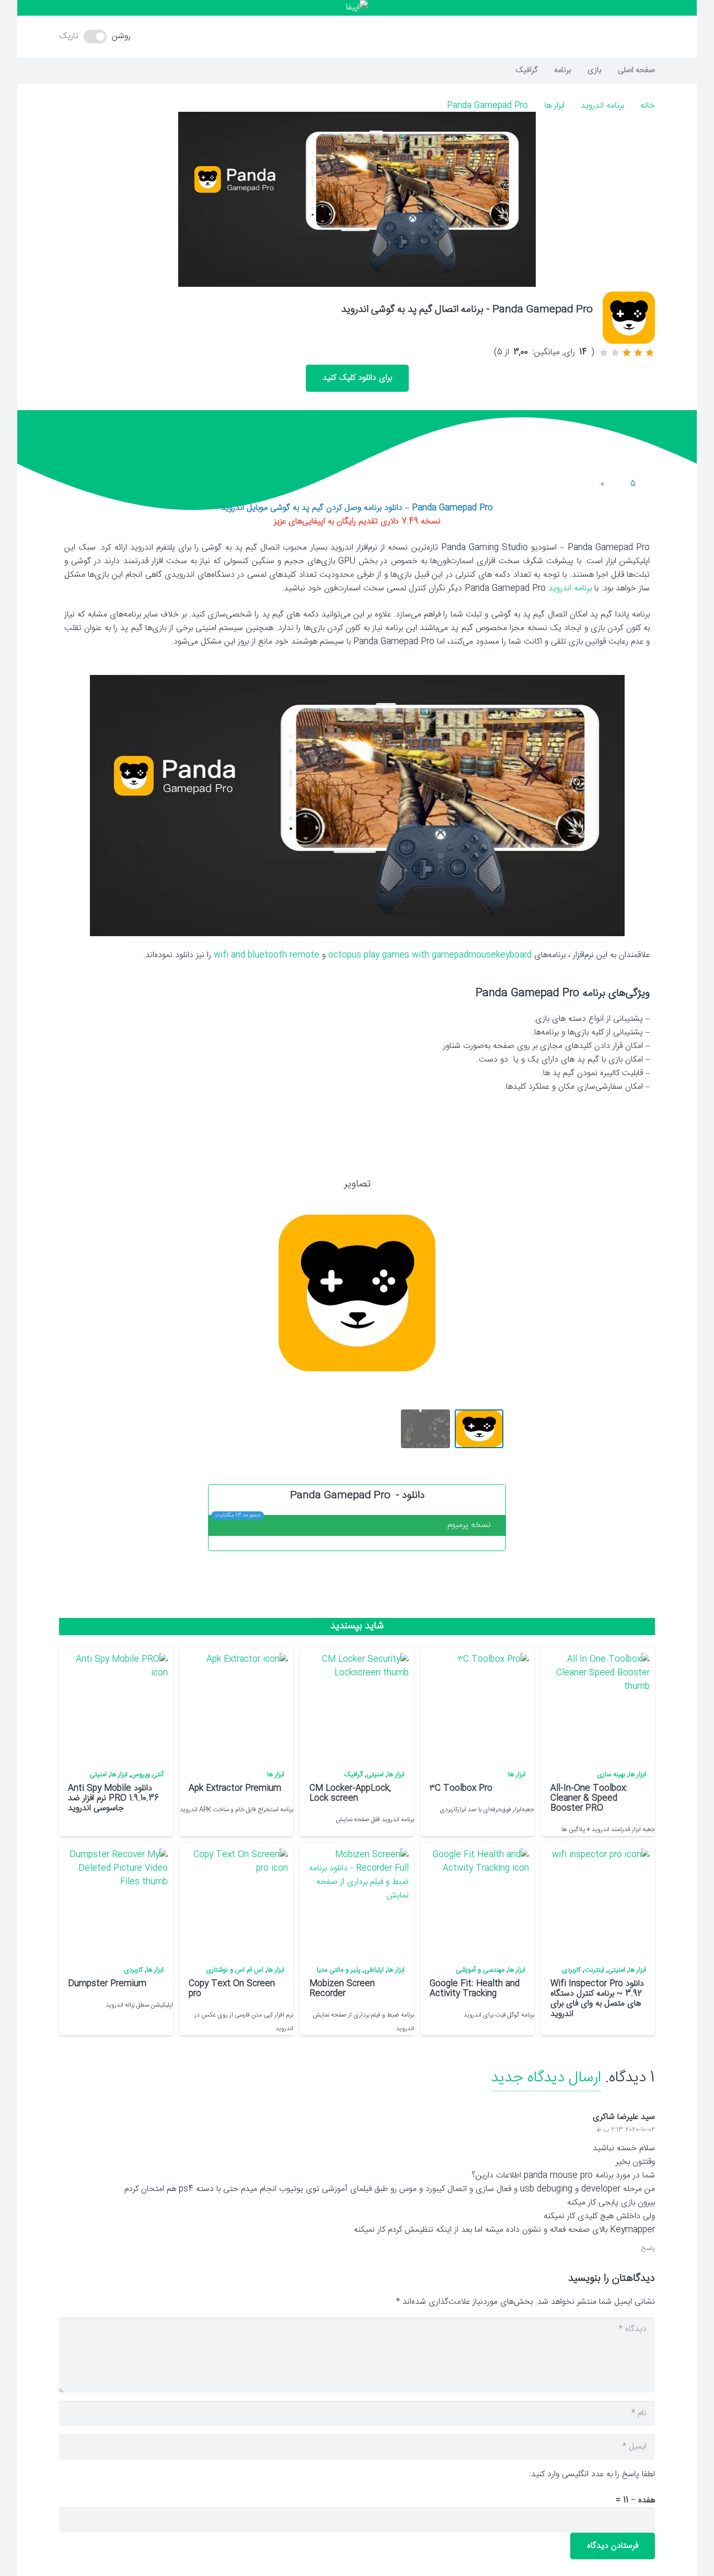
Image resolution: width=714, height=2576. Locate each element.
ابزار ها (555, 106)
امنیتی (375, 1775)
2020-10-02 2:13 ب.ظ (626, 2130)
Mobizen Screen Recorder (342, 1989)
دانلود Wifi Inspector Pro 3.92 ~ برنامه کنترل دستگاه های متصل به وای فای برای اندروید (597, 1999)
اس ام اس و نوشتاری (235, 1970)
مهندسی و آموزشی (480, 1970)
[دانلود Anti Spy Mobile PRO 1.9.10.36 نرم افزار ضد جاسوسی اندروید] (115, 1705)
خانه (648, 106)
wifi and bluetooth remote (267, 955)
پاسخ (648, 2249)
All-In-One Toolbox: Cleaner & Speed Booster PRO (589, 1798)
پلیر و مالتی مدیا (339, 1970)
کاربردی (571, 1970)
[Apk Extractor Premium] (236, 1705)
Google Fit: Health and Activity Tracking (475, 1989)
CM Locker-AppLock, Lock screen (350, 1793)
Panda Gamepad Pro (487, 106)
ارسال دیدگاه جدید (546, 2078)
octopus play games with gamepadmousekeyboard (430, 955)
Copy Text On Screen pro (232, 1989)
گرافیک (353, 1775)
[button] (357, 37)
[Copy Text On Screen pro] (236, 1901)
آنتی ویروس (147, 1775)
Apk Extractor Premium (235, 1788)
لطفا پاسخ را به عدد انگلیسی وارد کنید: (592, 2474)
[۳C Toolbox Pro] (477, 1705)
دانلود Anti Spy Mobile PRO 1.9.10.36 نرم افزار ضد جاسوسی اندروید (113, 1798)
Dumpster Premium (107, 1984)
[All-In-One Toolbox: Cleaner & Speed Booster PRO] (597, 1705)
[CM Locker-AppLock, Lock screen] (356, 1705)
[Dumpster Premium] (115, 1901)
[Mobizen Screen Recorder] (356, 1901)
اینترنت (594, 1970)
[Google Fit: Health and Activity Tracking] (477, 1901)
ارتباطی (374, 1970)
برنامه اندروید (602, 106)
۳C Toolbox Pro (461, 1788)
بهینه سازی (611, 1775)
